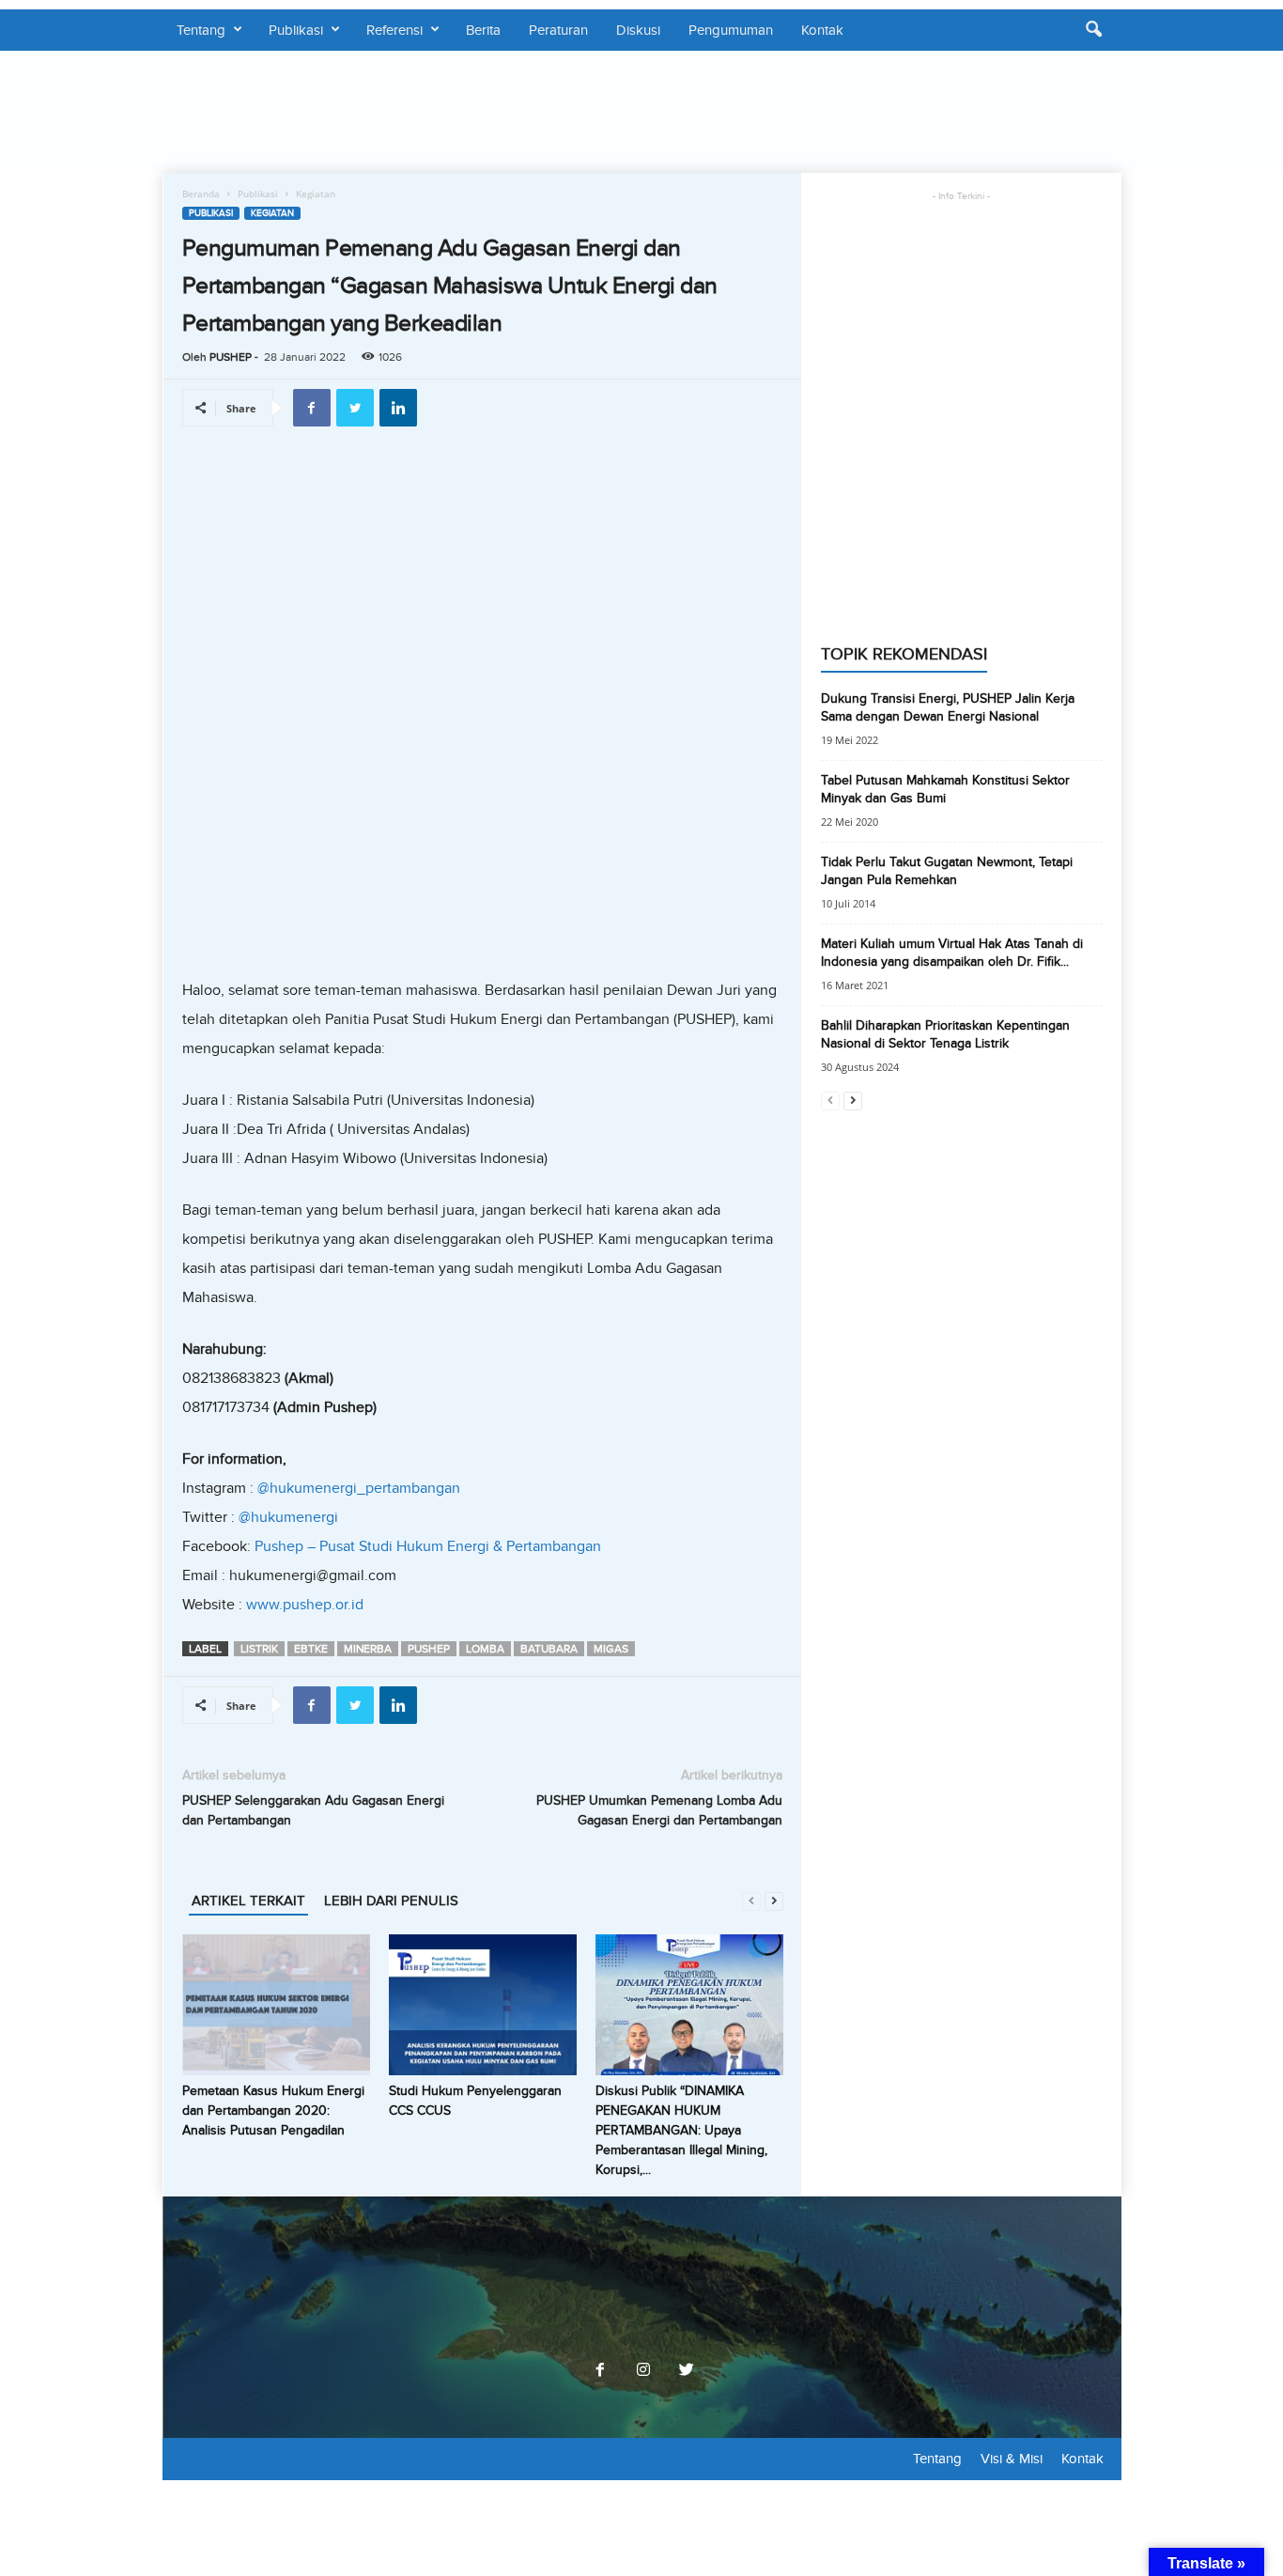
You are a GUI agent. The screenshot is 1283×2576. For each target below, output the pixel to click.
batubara (549, 1649)
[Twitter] (685, 2371)
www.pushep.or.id (305, 1605)
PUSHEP (231, 357)
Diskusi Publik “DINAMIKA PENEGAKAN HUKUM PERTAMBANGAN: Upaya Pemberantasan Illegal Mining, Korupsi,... (681, 2130)
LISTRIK (259, 1649)
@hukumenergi (288, 1517)
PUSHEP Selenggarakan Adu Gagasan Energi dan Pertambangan (313, 1810)
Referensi (394, 30)
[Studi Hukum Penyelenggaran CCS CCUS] (483, 2005)
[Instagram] (643, 2371)
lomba (485, 1649)
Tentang (201, 30)
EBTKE (311, 1649)
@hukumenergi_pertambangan (359, 1488)
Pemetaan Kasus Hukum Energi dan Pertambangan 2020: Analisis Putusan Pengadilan (273, 2110)
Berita (483, 30)
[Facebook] (600, 2371)
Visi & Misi (1012, 2459)
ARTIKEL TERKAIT (248, 1901)
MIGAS (611, 1649)
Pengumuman (731, 30)
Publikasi (296, 30)
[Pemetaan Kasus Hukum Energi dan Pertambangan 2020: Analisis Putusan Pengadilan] (276, 2005)
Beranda (201, 194)
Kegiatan (272, 213)
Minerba (368, 1649)
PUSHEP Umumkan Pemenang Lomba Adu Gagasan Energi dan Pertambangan (659, 1810)
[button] (1093, 30)
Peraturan (558, 30)
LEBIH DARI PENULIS (391, 1901)
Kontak (822, 30)
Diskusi (638, 30)
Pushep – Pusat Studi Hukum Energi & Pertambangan (428, 1546)
